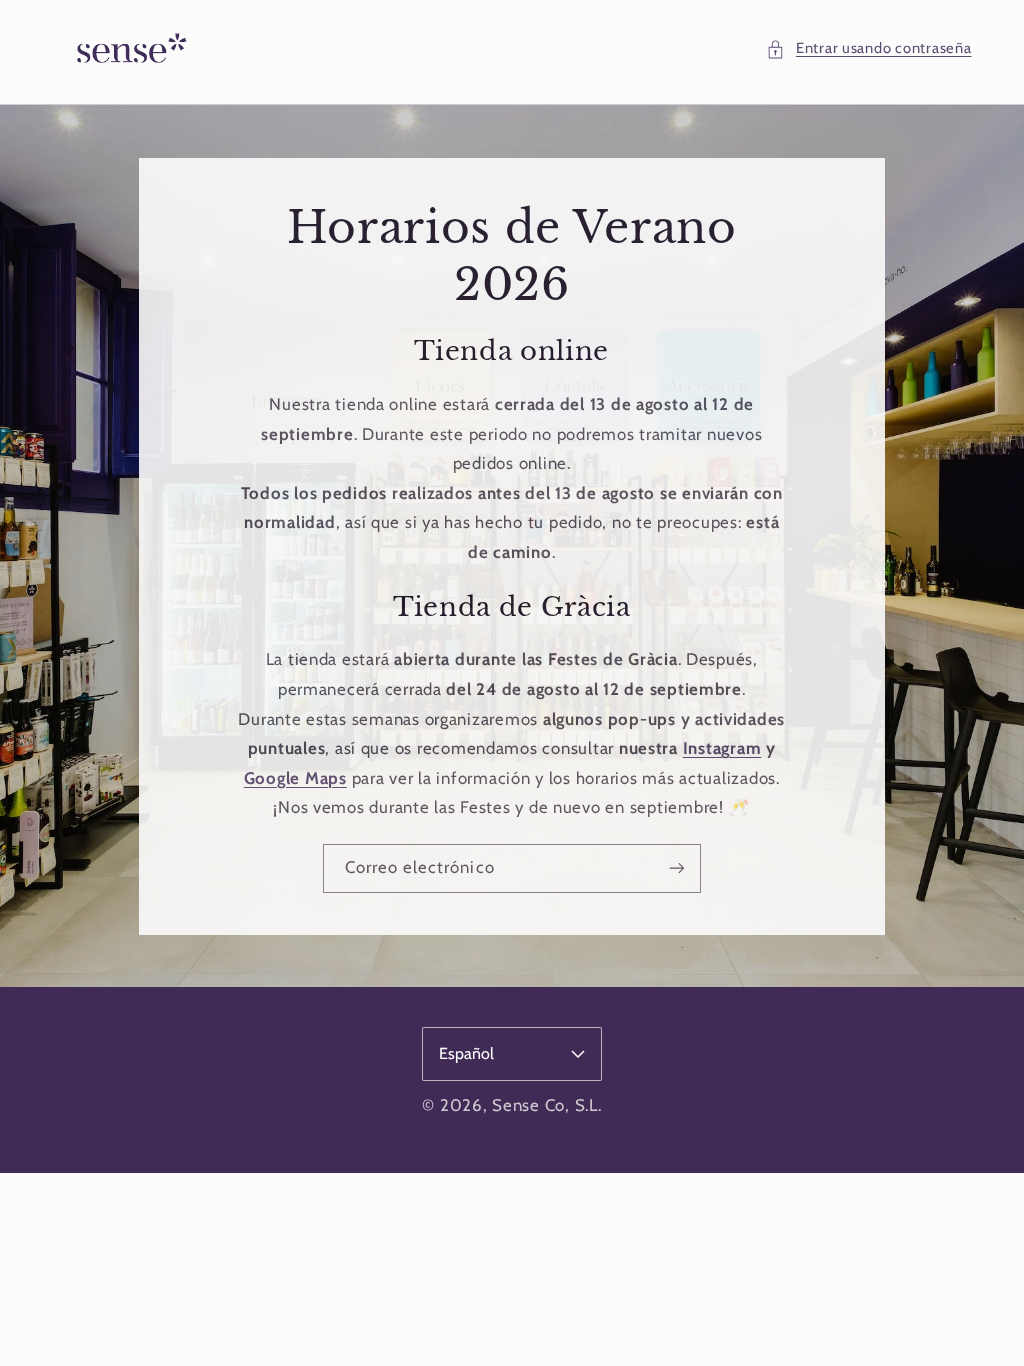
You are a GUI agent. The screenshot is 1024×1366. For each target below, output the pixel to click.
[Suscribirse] (677, 867)
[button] (868, 49)
